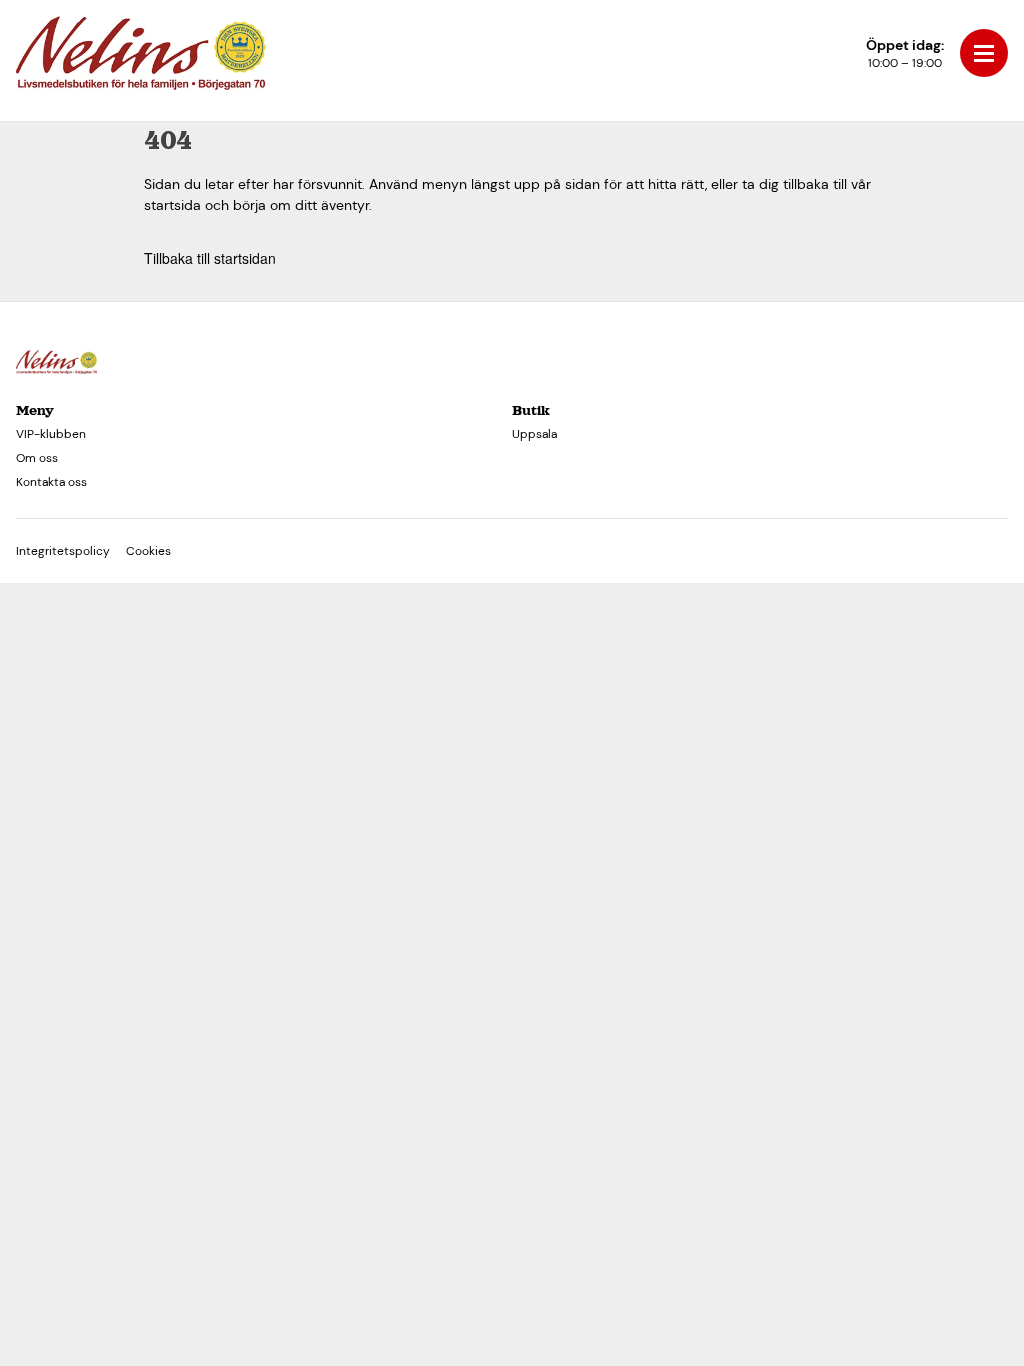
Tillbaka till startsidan (210, 258)
